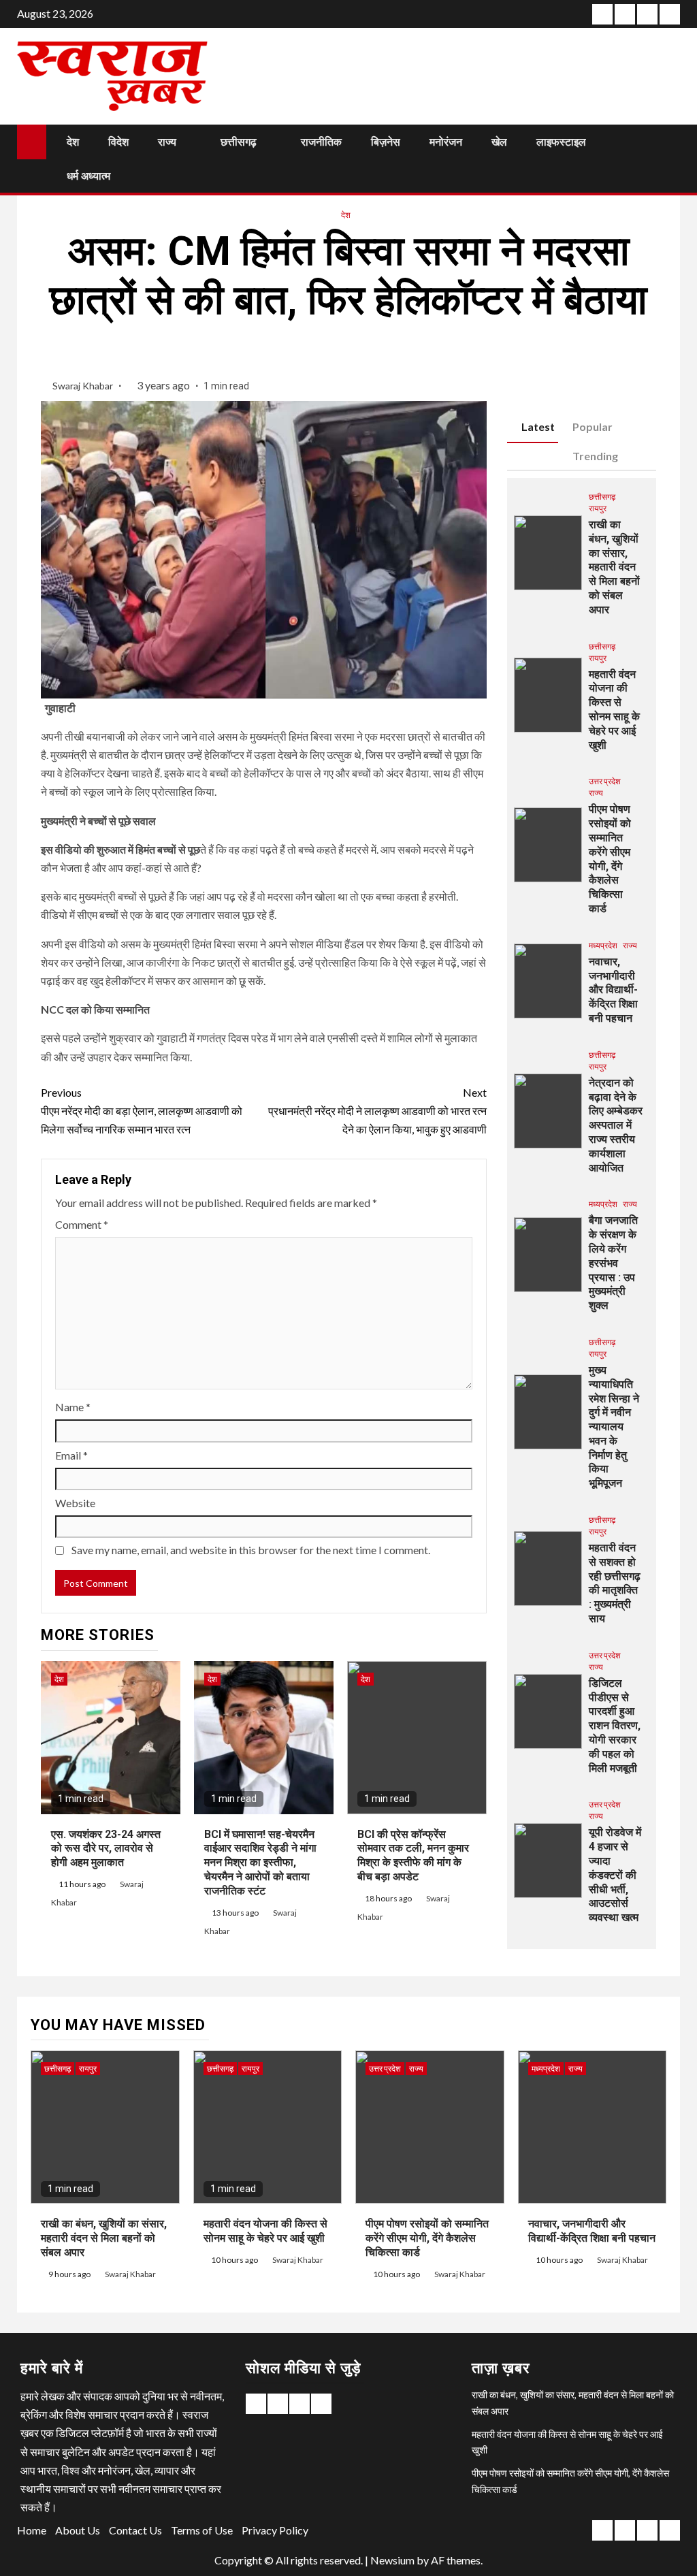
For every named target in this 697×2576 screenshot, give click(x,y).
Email (71, 1455)
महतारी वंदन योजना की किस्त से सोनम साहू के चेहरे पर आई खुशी (614, 710)
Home (32, 2530)
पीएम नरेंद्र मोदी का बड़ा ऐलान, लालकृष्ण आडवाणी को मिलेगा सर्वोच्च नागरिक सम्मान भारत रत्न (142, 1111)
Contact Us (135, 2530)
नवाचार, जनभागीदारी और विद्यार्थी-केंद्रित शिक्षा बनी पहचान (613, 990)
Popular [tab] (593, 426)
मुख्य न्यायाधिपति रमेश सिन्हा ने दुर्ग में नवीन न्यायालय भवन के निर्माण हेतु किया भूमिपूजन (614, 1427)
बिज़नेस (386, 142)
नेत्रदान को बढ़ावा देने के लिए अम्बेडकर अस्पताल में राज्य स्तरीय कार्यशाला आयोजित (616, 1125)
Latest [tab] (538, 426)
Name (73, 1407)
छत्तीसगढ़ (239, 142)
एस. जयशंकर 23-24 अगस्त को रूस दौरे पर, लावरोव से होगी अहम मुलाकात (106, 1849)
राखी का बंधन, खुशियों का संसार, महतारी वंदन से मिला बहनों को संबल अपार (614, 567)
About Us (78, 2530)
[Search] (668, 159)
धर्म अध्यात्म (88, 176)
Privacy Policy (275, 2530)
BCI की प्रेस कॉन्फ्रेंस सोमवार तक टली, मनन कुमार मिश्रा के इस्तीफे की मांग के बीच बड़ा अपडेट (413, 1855)
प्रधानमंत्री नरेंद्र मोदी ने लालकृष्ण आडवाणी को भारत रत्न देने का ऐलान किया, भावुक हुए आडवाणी (377, 1111)
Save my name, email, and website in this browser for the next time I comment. (251, 1550)
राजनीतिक (321, 142)
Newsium (392, 2560)
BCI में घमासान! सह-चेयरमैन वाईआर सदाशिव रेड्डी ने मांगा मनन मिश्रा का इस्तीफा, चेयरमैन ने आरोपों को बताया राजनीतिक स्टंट (260, 1863)
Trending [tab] (595, 456)
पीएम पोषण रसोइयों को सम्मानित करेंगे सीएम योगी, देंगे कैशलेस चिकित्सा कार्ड (427, 2238)
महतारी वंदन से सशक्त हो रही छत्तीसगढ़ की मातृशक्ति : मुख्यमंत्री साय (615, 1583)
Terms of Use (202, 2530)
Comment (82, 1224)
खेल (499, 142)
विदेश (118, 142)
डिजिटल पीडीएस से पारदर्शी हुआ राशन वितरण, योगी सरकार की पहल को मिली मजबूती (615, 1726)
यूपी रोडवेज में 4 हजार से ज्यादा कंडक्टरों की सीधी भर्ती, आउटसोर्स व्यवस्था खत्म (615, 1875)
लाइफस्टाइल (561, 142)
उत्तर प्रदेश (605, 781)
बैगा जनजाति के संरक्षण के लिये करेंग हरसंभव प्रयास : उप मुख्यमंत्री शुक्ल (613, 1263)
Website (75, 1503)
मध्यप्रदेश (603, 945)
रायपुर (598, 508)
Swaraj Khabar (84, 386)
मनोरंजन (446, 142)
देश (73, 142)
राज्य (167, 142)
